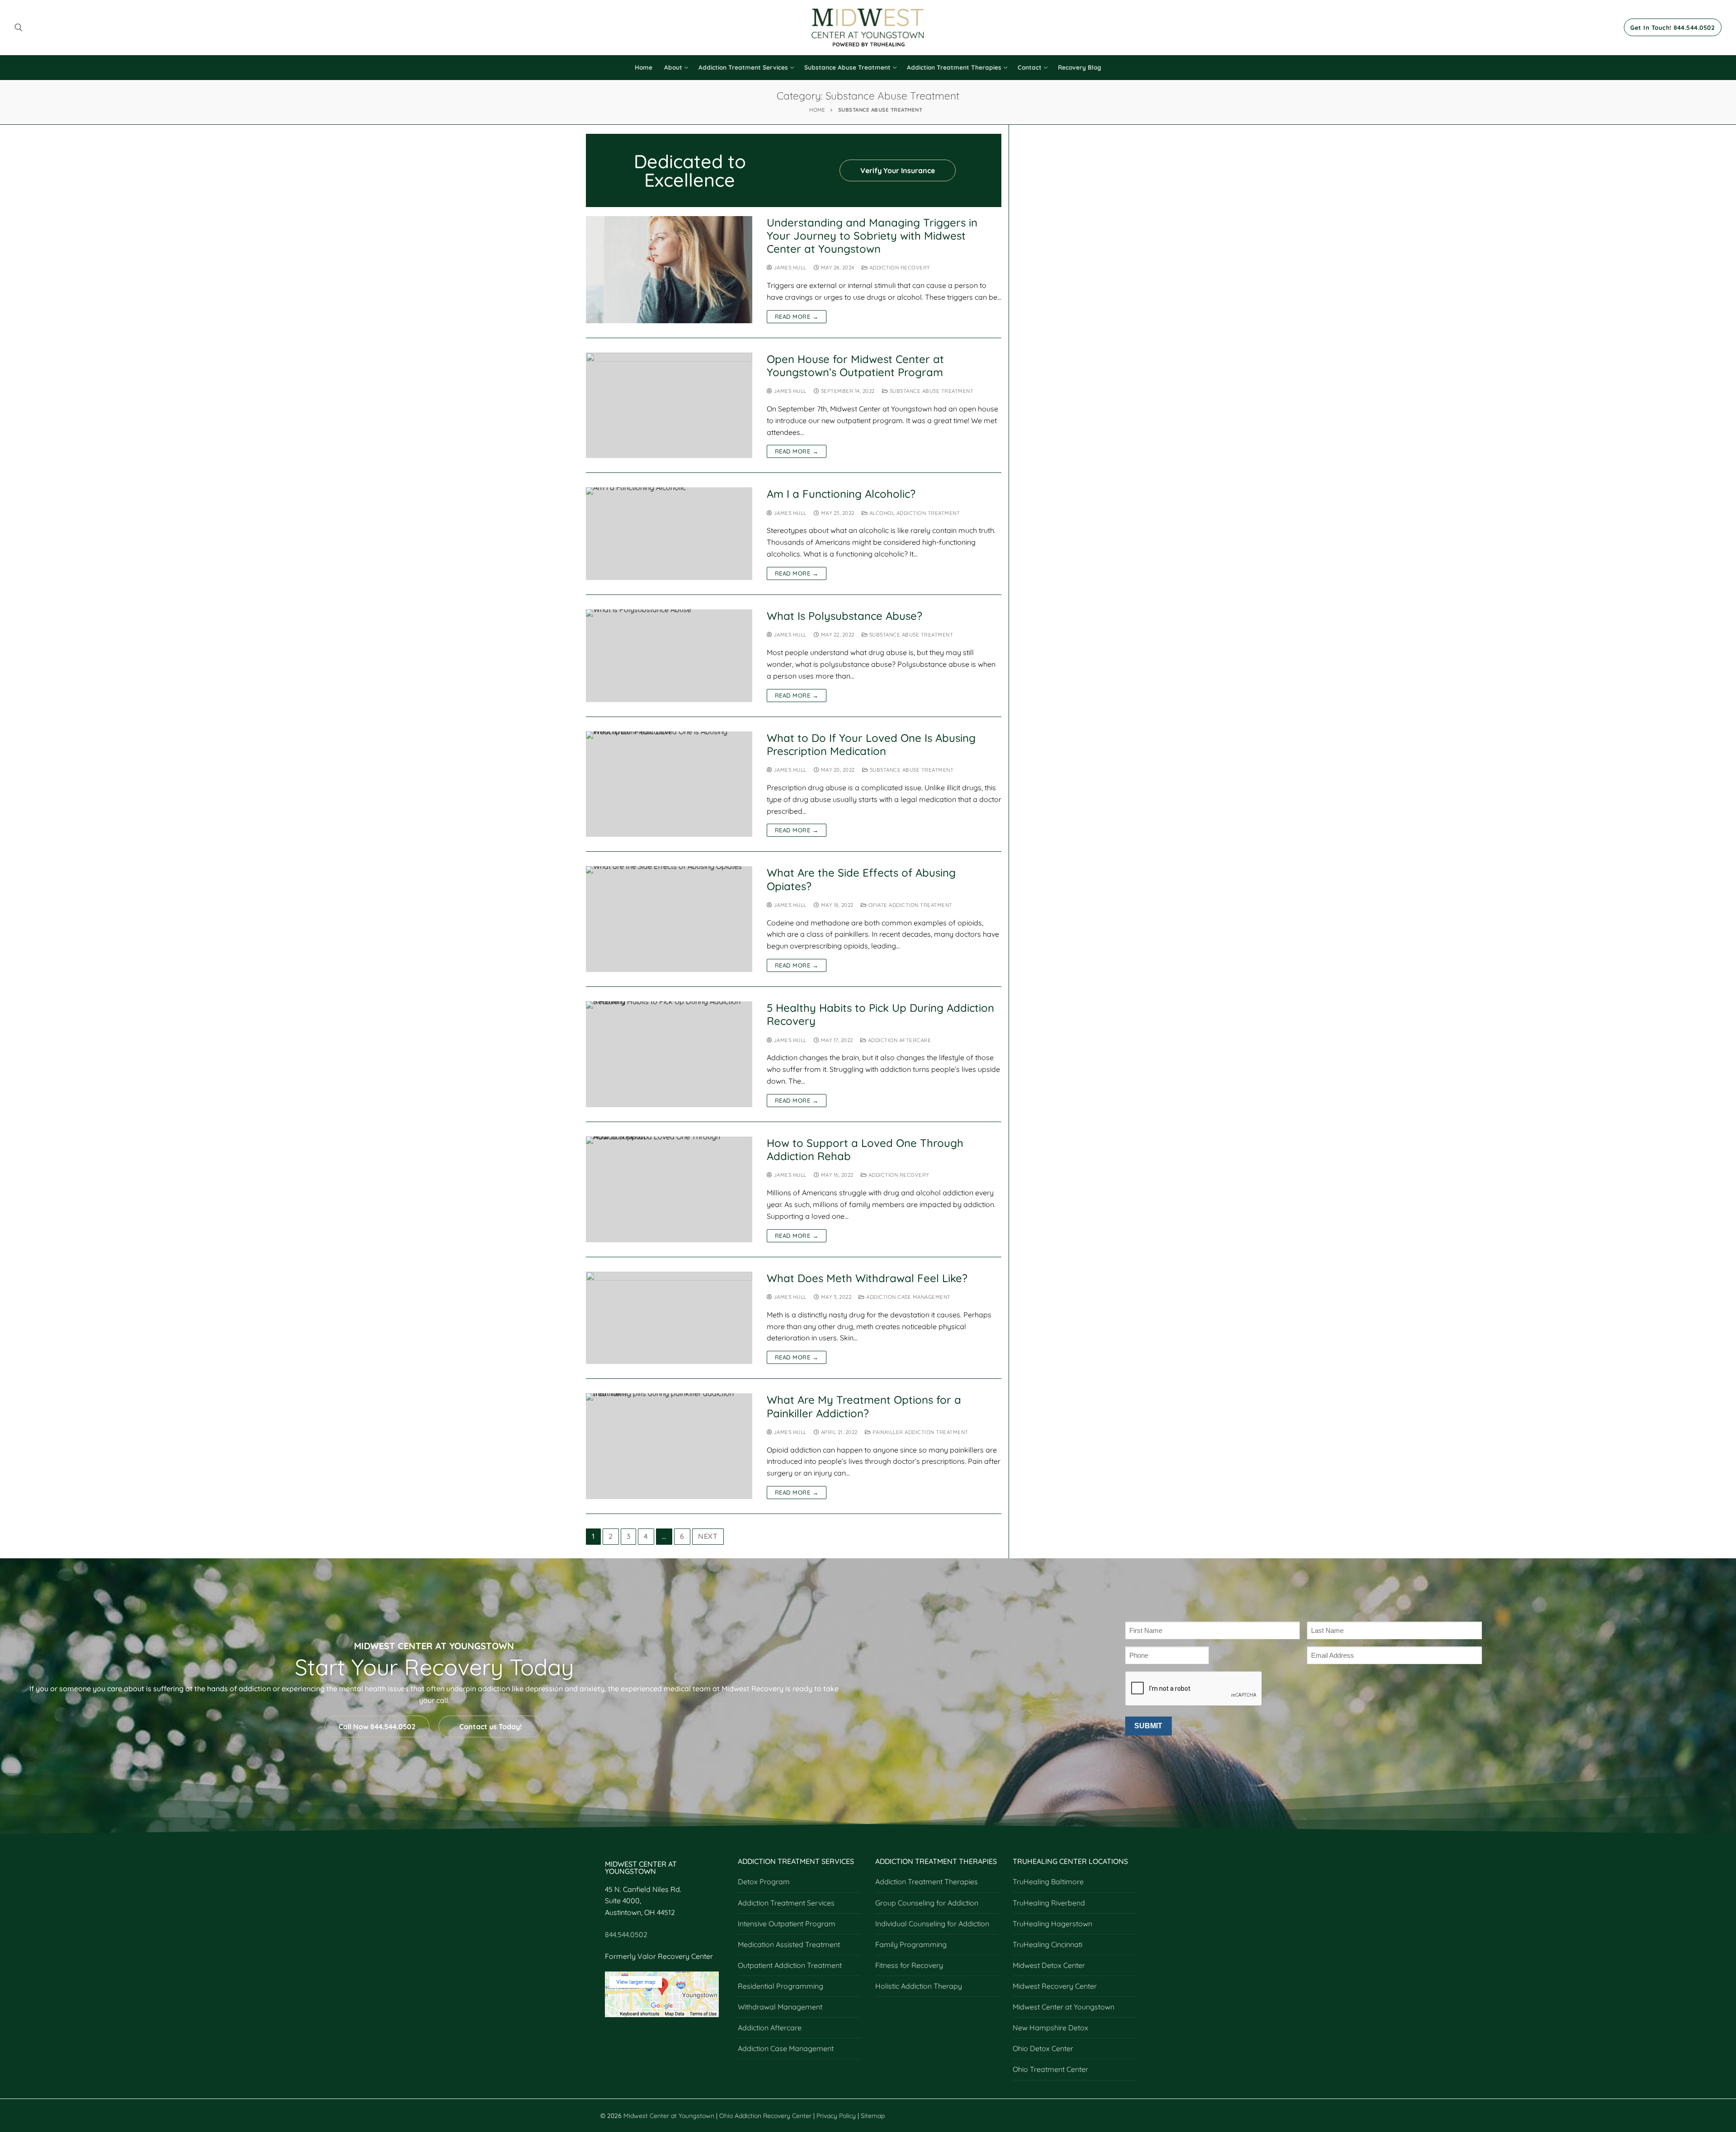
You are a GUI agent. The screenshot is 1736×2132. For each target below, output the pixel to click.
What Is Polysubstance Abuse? (844, 616)
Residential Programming (781, 1986)
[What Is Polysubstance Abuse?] (669, 656)
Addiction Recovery (899, 267)
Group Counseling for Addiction (927, 1903)
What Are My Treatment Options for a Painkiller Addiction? (864, 1406)
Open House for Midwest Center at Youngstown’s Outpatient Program (855, 366)
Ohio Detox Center (1043, 2048)
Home (817, 110)
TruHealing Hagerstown (1052, 1924)
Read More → (797, 316)
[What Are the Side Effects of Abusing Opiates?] (669, 919)
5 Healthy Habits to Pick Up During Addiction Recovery (880, 1014)
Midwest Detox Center (1049, 1965)
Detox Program (764, 1882)
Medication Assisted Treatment (789, 1944)
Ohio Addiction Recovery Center (765, 2116)
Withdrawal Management (780, 2007)
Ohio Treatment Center (1050, 2069)
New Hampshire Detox (1050, 2028)
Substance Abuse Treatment (931, 391)
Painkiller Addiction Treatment (920, 1432)
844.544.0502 (626, 1934)
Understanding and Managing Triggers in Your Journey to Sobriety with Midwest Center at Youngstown (872, 236)
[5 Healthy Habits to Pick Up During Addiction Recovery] (669, 1054)
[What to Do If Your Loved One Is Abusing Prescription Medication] (669, 784)
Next (708, 1536)
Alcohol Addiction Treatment (914, 513)
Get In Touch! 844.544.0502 (1672, 27)
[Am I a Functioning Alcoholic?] (669, 534)
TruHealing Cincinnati (1047, 1944)
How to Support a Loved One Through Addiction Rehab (865, 1150)
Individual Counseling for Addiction (932, 1924)
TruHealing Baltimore (1048, 1882)
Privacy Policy (837, 2116)
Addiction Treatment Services (786, 1903)
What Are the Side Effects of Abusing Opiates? (861, 879)
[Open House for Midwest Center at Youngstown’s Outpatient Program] (669, 406)
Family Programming (911, 1944)
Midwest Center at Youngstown (1064, 2007)
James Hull (789, 267)
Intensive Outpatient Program (787, 1924)
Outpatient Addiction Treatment (790, 1965)
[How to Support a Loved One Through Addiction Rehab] (669, 1189)
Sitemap (873, 2116)
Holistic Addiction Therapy (919, 1986)
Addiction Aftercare (899, 1040)
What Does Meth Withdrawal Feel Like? (867, 1278)
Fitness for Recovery (909, 1965)
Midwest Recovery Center (1055, 1986)
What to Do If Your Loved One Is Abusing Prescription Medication (871, 745)
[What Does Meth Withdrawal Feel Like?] (669, 1318)
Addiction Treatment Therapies (927, 1882)
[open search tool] (19, 28)
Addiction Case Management (908, 1297)
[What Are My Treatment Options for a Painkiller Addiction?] (669, 1446)
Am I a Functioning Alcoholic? (841, 494)
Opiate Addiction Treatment (910, 905)
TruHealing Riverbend (1049, 1903)
